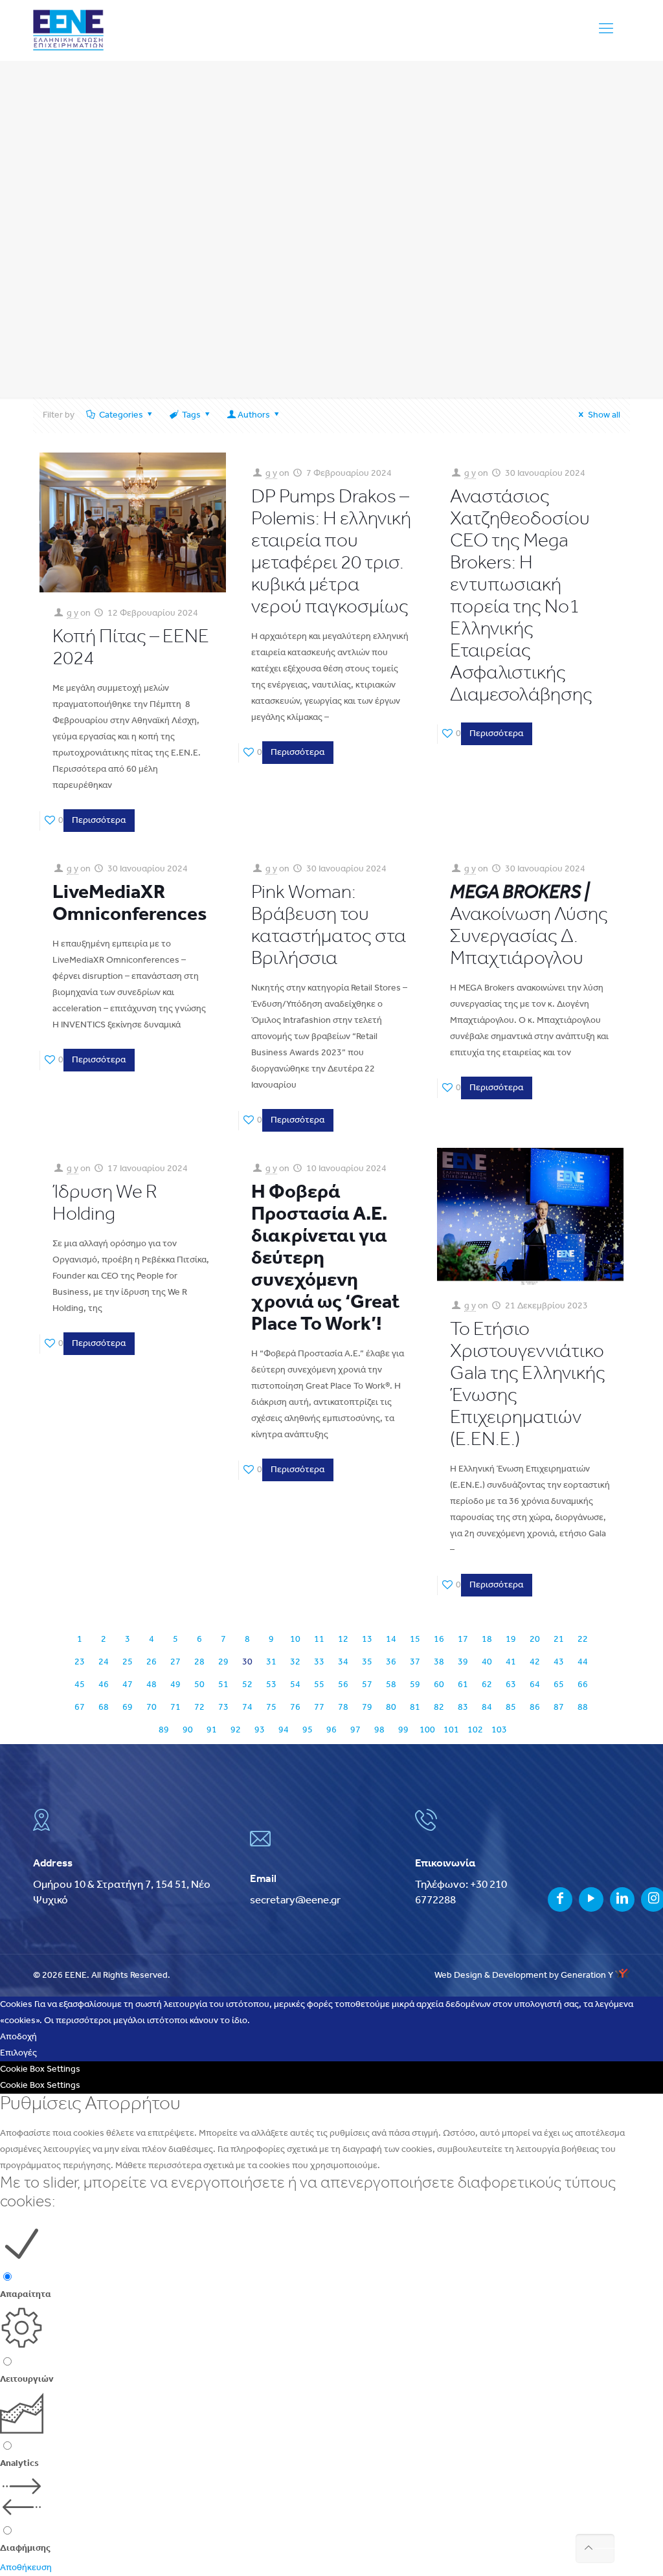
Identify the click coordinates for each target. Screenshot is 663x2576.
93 (260, 1730)
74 (247, 1708)
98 (379, 1730)
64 (535, 1685)
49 (175, 1685)
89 (164, 1730)
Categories (121, 415)
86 (535, 1708)
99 (403, 1730)
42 (535, 1662)
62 (487, 1685)
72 (199, 1708)
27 (175, 1662)
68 (104, 1708)
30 (247, 1662)
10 (295, 1640)
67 (80, 1708)
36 (391, 1662)
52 (247, 1685)
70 (152, 1708)
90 (188, 1730)
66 (583, 1685)
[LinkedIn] (622, 1900)
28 (199, 1662)
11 (319, 1640)
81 (415, 1708)
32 (295, 1662)
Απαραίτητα (26, 2295)
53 (271, 1685)
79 (367, 1708)
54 (295, 1685)
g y (73, 613)
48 (152, 1685)
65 (559, 1685)
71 (175, 1708)
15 (415, 1640)
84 (487, 1708)
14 (391, 1640)
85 (511, 1708)
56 (343, 1685)
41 (511, 1662)
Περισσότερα (99, 821)
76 (295, 1708)
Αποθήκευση (26, 2568)
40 (487, 1662)
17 (463, 1640)
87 (559, 1708)
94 (284, 1730)
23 (80, 1662)
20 (535, 1640)
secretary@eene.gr (295, 1900)
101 (451, 1730)
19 (511, 1640)
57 (367, 1685)
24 (104, 1662)
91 (212, 1730)
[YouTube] (591, 1900)
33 (319, 1662)
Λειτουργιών (27, 2380)
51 (223, 1685)
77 (319, 1708)
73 (223, 1708)
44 (583, 1662)
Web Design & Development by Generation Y (525, 1976)
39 (463, 1662)
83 (463, 1708)
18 (487, 1640)
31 (271, 1662)
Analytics (19, 2464)
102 (475, 1730)
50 (199, 1685)
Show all (604, 415)
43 (559, 1662)
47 (128, 1685)
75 (271, 1708)
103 (499, 1730)
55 (319, 1685)
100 (427, 1730)
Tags (191, 415)
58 (391, 1685)
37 (415, 1662)
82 (439, 1708)
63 (511, 1685)
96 (331, 1730)
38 (439, 1662)
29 (223, 1662)
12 (343, 1640)
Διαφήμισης (25, 2548)
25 (128, 1662)
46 (104, 1685)
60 (439, 1685)
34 (343, 1662)
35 (367, 1662)
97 (355, 1730)
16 (439, 1640)
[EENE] (68, 30)
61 (463, 1685)
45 (80, 1685)
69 (128, 1708)
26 (152, 1662)
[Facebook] (560, 1900)
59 (415, 1685)
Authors (254, 415)
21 (559, 1640)
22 (583, 1640)
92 (236, 1730)
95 (308, 1730)
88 (583, 1708)
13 (367, 1640)
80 (391, 1708)
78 (343, 1708)
